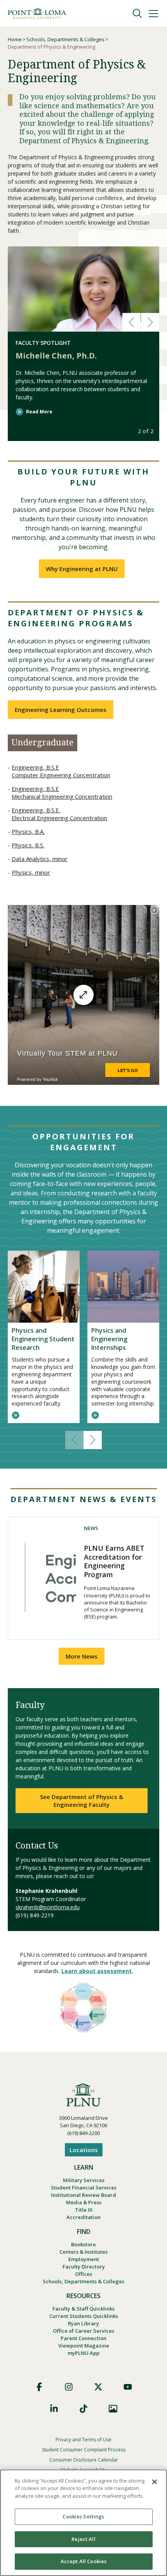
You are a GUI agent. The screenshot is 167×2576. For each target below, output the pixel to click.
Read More (39, 412)
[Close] (155, 2482)
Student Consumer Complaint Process (84, 2450)
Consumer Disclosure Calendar (84, 2460)
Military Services (84, 2180)
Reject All (83, 2539)
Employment (84, 2259)
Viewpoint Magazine (84, 2346)
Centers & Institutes (83, 2252)
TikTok (83, 2409)
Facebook (39, 2387)
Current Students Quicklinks (84, 2316)
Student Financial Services (84, 2188)
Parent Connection (83, 2338)
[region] (83, 2523)
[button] (131, 322)
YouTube (128, 2387)
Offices (83, 2274)
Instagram (69, 2387)
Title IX (84, 2210)
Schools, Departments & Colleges (65, 39)
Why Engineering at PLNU (82, 569)
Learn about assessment (97, 1971)
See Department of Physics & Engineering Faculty (82, 1801)
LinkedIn (54, 2409)
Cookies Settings (83, 2516)
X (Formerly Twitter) (98, 2387)
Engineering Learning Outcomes (61, 710)
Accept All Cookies (83, 2561)
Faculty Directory (84, 2267)
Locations (84, 2150)
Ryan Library (83, 2323)
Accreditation (83, 2217)
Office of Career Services (83, 2331)
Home (15, 39)
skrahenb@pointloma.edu (48, 1907)
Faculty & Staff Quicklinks (83, 2309)
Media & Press (84, 2202)
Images (113, 2409)
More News (82, 1656)
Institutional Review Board (83, 2195)
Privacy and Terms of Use (83, 2440)
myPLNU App (83, 2353)
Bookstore (83, 2244)
